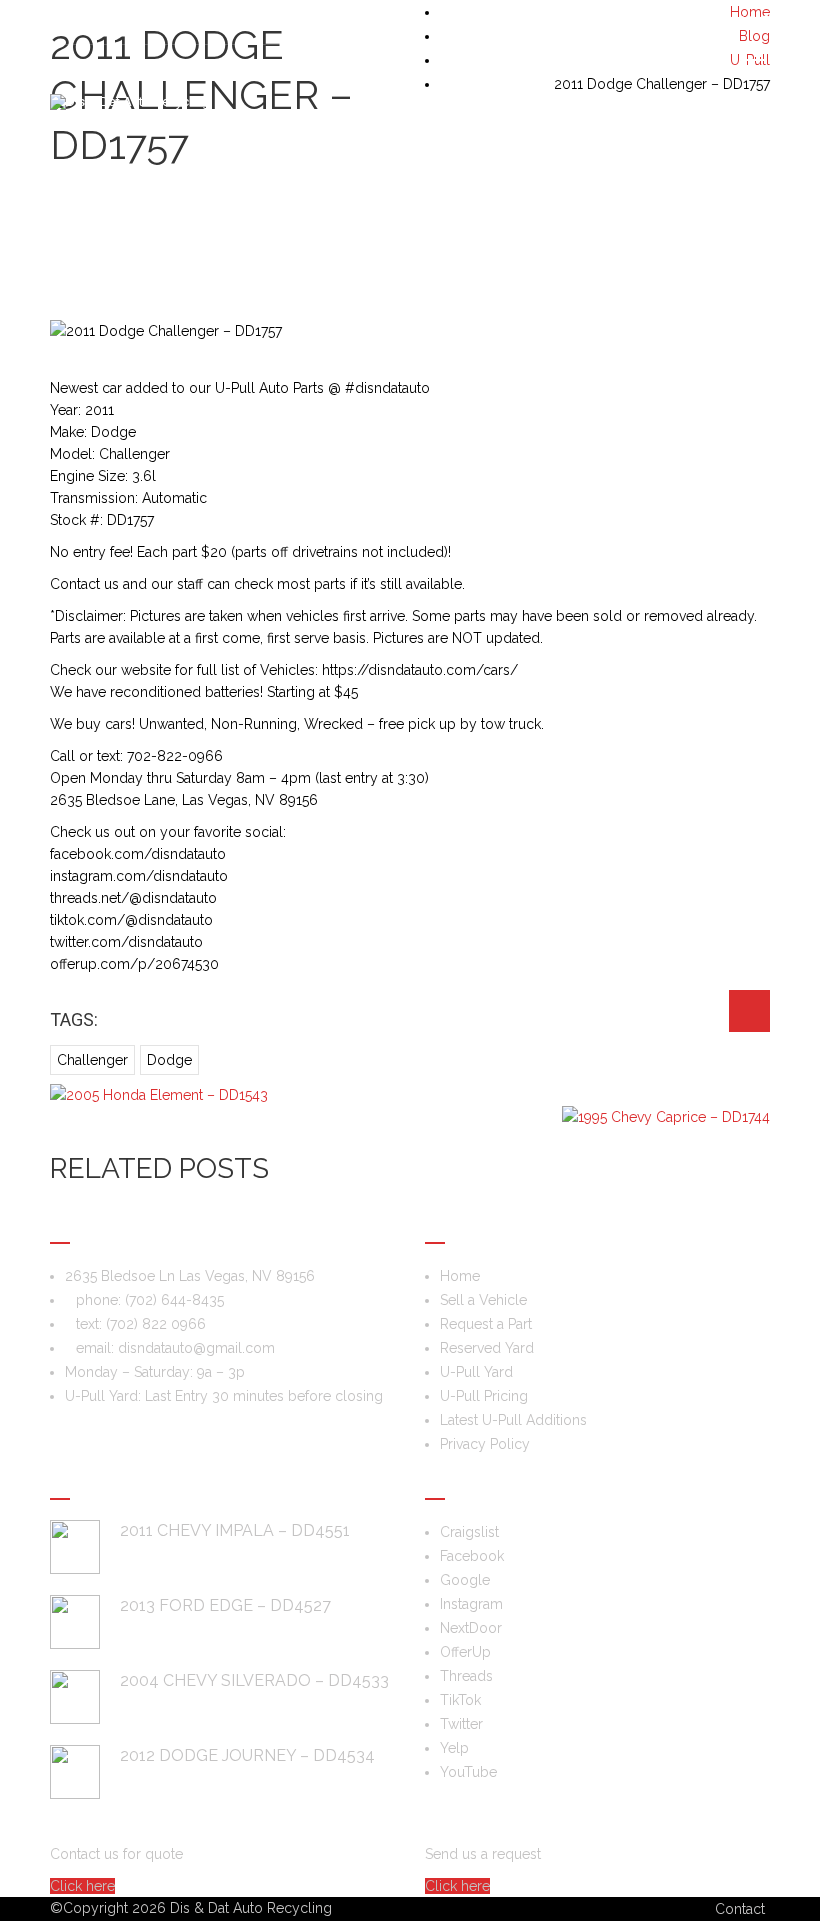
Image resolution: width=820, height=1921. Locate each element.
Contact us (765, 181)
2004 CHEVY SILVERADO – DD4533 (254, 1680)
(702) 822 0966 (156, 1324)
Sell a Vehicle (109, 181)
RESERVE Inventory (701, 181)
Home (460, 1276)
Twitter (461, 1724)
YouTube (468, 1772)
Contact (740, 1909)
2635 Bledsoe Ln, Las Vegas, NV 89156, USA (207, 22)
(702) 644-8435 (719, 22)
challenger (92, 1060)
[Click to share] (749, 1011)
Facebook (472, 1556)
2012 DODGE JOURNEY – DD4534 (247, 1755)
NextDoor (471, 1628)
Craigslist (469, 1532)
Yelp (454, 1748)
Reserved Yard (487, 1348)
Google (465, 1580)
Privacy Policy (485, 1444)
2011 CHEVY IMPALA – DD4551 (235, 1530)
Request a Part (669, 181)
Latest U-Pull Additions (513, 1420)
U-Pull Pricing (484, 1396)
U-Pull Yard (476, 1372)
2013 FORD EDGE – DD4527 (225, 1605)
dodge (169, 1060)
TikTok (460, 1700)
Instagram (471, 1604)
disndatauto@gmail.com (196, 1348)
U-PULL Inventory (733, 181)
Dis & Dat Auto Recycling (251, 1908)
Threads (466, 1676)
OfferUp (465, 1652)
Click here (82, 1886)
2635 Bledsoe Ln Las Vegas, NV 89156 (190, 1276)
